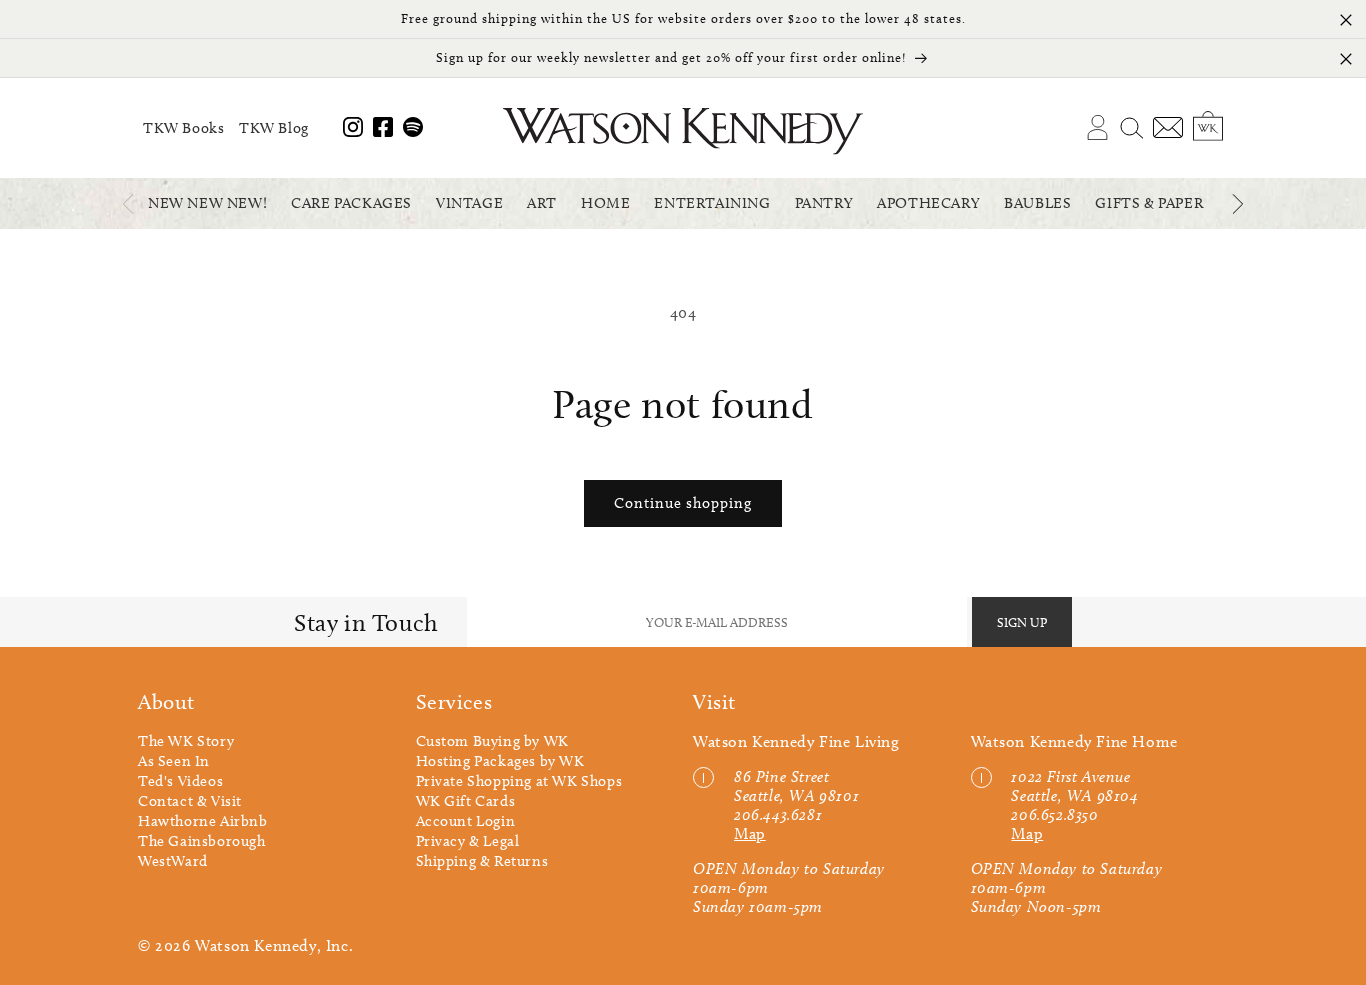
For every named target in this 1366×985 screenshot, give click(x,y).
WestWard (173, 861)
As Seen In (174, 761)
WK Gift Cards (466, 801)
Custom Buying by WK (492, 741)
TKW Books (183, 128)
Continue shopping (683, 503)
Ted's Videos (180, 781)
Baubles (1037, 203)
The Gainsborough (202, 841)
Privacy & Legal (468, 841)
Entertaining (712, 203)
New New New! (207, 203)
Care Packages (351, 203)
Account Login (466, 821)
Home (605, 203)
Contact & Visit (190, 801)
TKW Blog (274, 128)
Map (750, 833)
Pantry (824, 203)
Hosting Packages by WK (500, 761)
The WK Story (186, 741)
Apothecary (928, 203)
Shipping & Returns (482, 861)
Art (542, 203)
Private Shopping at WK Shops (519, 781)
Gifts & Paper (1149, 203)
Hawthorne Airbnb (203, 821)
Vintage (469, 203)
